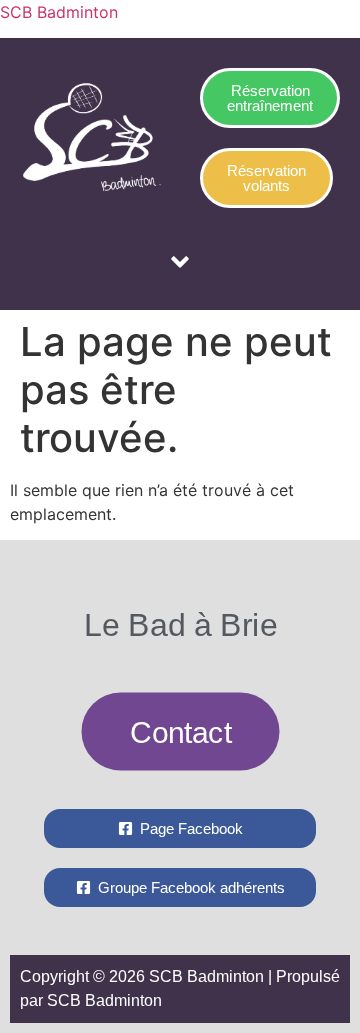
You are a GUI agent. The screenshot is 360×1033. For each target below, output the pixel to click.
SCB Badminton (59, 12)
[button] (180, 264)
